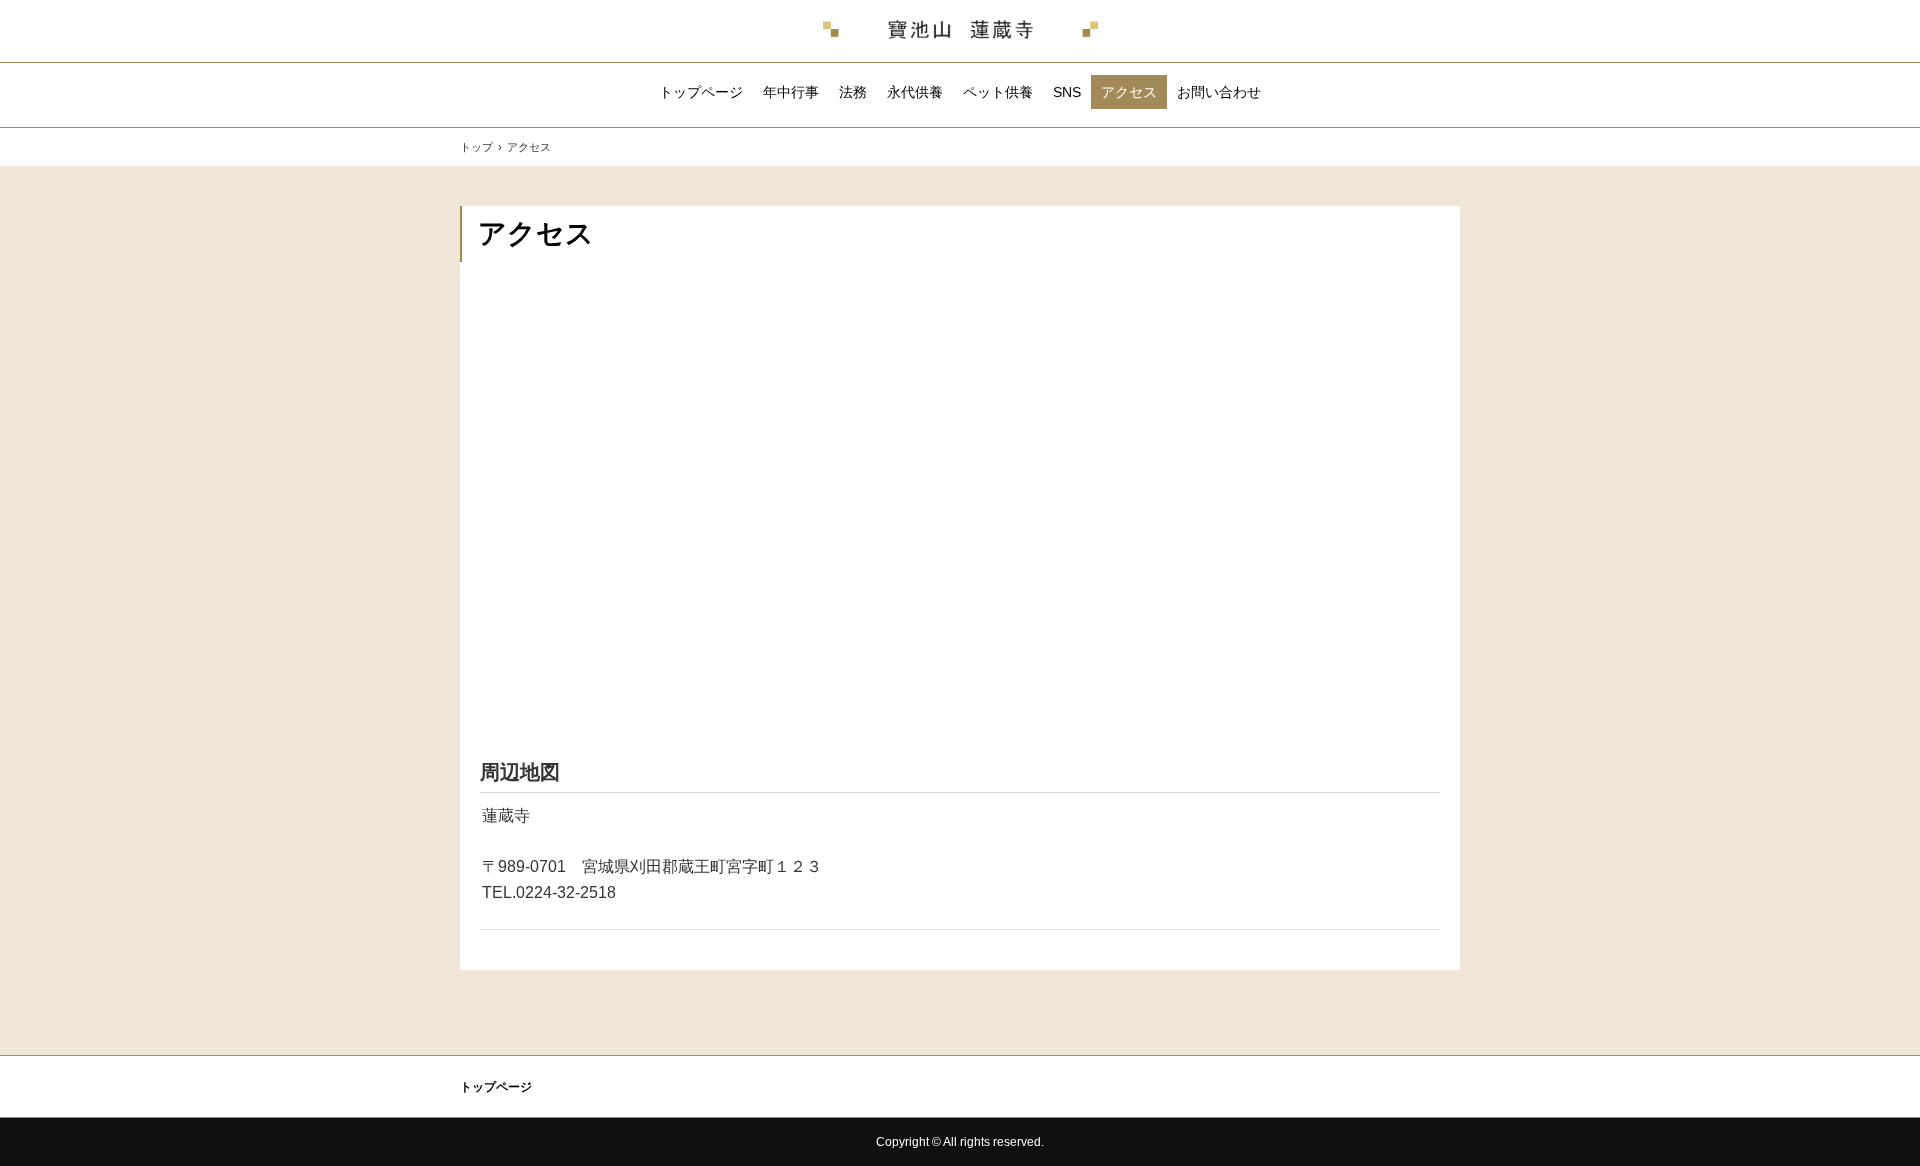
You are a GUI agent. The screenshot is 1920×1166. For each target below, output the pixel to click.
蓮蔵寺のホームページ (960, 31)
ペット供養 (998, 92)
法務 (853, 92)
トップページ (701, 92)
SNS (1067, 92)
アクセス (1129, 92)
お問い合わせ (1219, 92)
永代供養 (915, 92)
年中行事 (791, 92)
